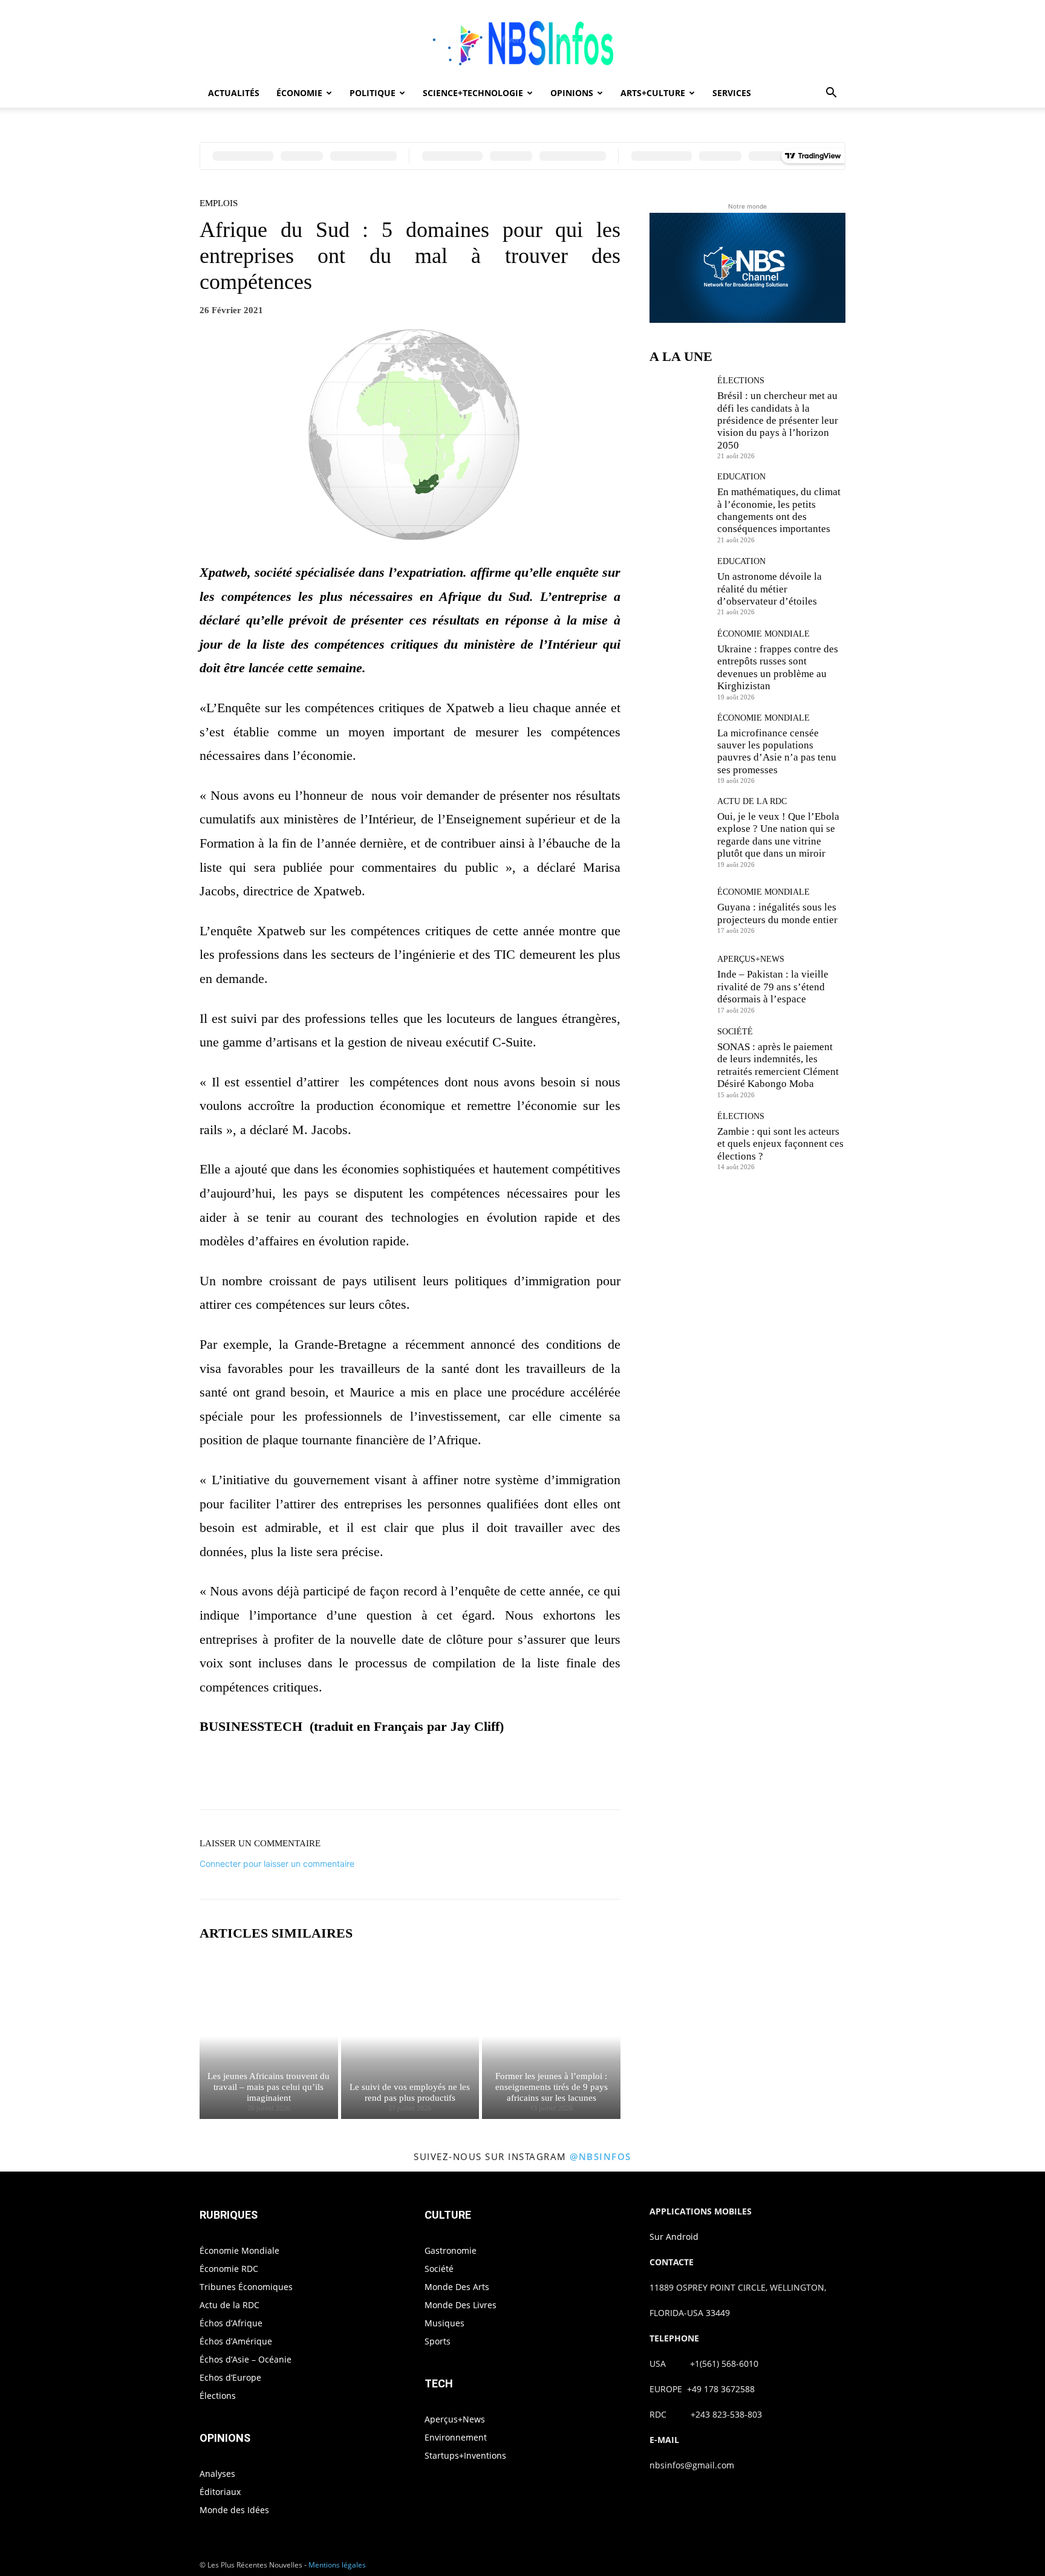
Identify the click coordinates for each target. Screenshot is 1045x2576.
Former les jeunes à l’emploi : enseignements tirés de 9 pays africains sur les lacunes (552, 2087)
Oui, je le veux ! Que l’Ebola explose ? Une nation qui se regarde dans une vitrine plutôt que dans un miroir (778, 835)
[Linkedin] (479, 1776)
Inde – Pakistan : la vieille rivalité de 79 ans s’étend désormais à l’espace (773, 987)
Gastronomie (451, 2250)
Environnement (456, 2437)
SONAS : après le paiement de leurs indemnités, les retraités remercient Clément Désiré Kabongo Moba (778, 1065)
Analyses (217, 2474)
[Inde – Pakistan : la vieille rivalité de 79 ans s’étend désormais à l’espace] (679, 984)
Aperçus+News (751, 959)
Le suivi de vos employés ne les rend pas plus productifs (410, 2092)
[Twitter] (396, 1776)
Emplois (219, 203)
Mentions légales (337, 2565)
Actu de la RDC (752, 802)
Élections (741, 381)
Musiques (444, 2323)
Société (735, 1032)
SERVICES (732, 93)
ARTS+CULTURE (653, 93)
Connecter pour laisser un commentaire (277, 1864)
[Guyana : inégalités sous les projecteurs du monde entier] (679, 911)
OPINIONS (572, 93)
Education (741, 477)
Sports (438, 2341)
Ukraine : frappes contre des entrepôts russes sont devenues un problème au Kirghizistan (778, 667)
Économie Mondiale (763, 634)
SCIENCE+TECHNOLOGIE (473, 93)
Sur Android (674, 2237)
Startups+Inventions (465, 2455)
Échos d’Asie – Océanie (246, 2359)
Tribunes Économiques (246, 2287)
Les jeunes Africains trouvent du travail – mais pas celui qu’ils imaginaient (269, 2087)
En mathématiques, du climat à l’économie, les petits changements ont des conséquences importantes (779, 510)
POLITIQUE (373, 93)
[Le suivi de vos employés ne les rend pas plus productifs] (410, 2036)
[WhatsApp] (451, 1776)
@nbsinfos (601, 2156)
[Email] (507, 1776)
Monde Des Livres (461, 2305)
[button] (831, 94)
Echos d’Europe (230, 2377)
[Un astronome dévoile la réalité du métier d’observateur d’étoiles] (679, 586)
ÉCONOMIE (299, 93)
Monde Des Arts (457, 2287)
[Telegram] (535, 1776)
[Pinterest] (423, 1776)
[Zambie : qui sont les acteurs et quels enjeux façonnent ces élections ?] (679, 1141)
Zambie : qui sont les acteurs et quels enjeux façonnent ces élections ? (780, 1144)
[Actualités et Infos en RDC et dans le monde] (522, 40)
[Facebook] (368, 1776)
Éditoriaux (220, 2492)
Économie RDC (229, 2269)
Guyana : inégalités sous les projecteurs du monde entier (777, 913)
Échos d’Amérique (236, 2341)
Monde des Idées (234, 2510)
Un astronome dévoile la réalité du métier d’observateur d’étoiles (770, 589)
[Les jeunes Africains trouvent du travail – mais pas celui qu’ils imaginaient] (269, 2036)
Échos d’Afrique (231, 2323)
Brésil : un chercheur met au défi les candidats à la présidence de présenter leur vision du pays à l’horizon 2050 (778, 420)
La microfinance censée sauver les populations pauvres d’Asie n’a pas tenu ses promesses (777, 751)
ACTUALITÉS (234, 93)
